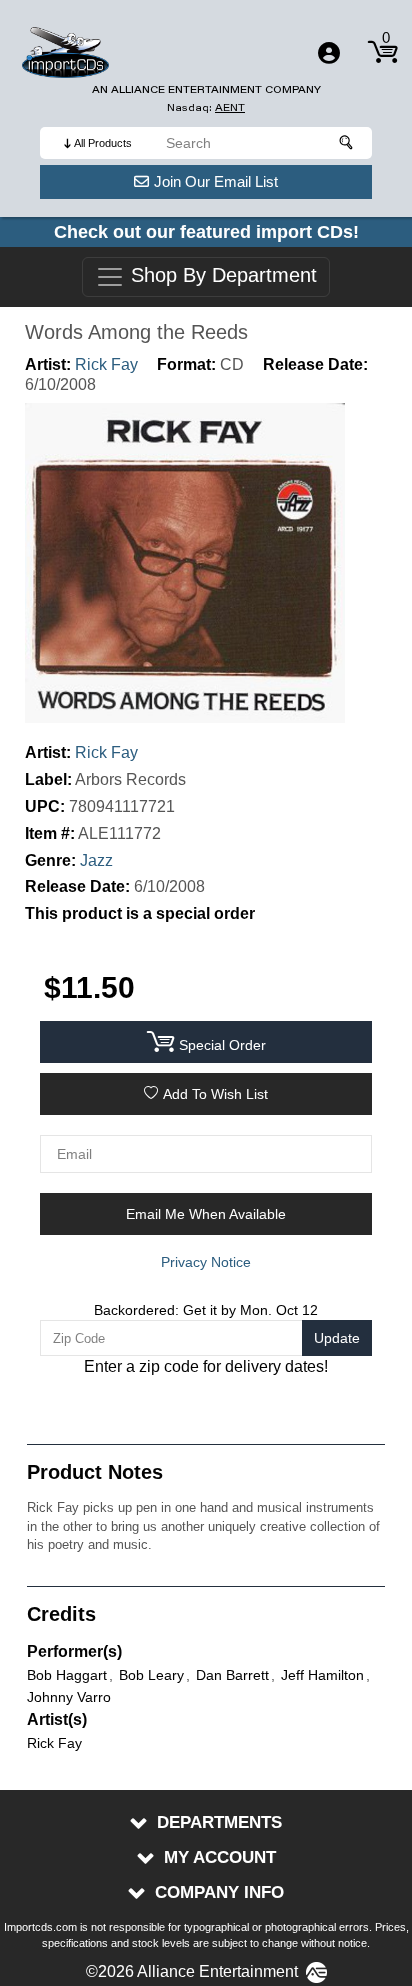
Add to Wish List (215, 1094)
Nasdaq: (206, 107)
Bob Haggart (67, 1675)
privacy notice (206, 1262)
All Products (103, 143)
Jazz (96, 860)
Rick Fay (106, 364)
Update (337, 1338)
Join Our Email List (216, 181)
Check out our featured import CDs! (206, 232)
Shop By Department (221, 276)
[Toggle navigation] (329, 53)
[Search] (347, 143)
